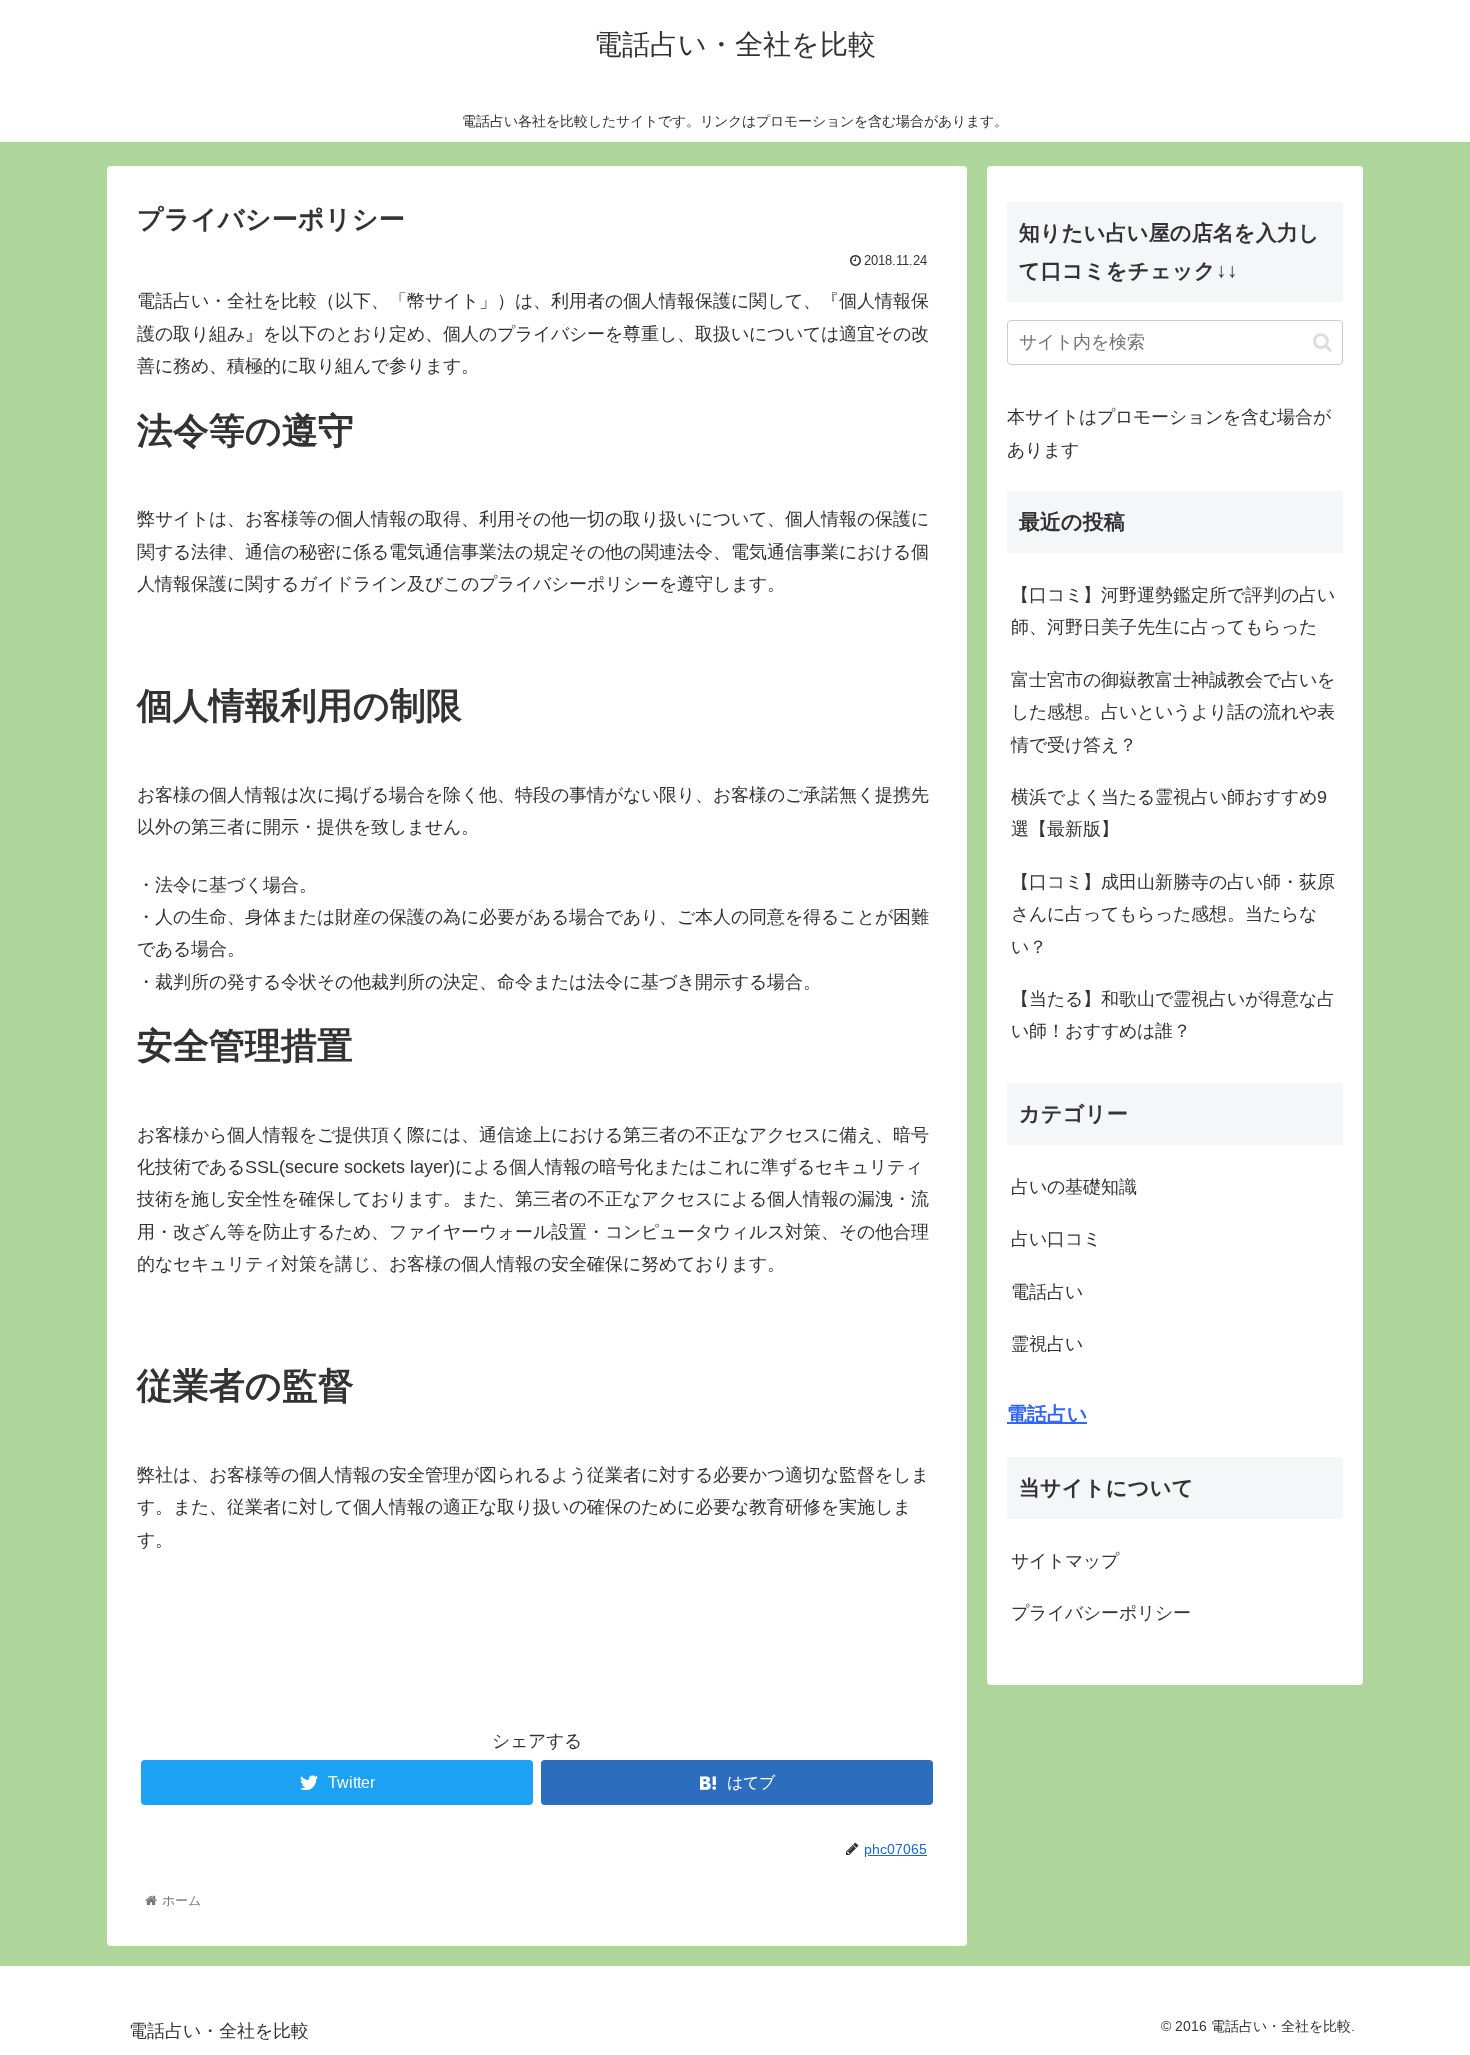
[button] (1322, 342)
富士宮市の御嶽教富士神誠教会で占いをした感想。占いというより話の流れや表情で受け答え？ (1173, 712)
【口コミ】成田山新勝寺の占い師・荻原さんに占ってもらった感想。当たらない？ (1173, 914)
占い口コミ (1056, 1239)
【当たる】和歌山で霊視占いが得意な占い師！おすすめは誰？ (1173, 1015)
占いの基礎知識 (1074, 1187)
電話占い (1047, 1292)
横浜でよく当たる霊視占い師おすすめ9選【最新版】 (1169, 813)
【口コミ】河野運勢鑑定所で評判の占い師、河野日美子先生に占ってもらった (1173, 611)
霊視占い (1047, 1344)
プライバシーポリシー (1101, 1613)
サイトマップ (1065, 1561)
